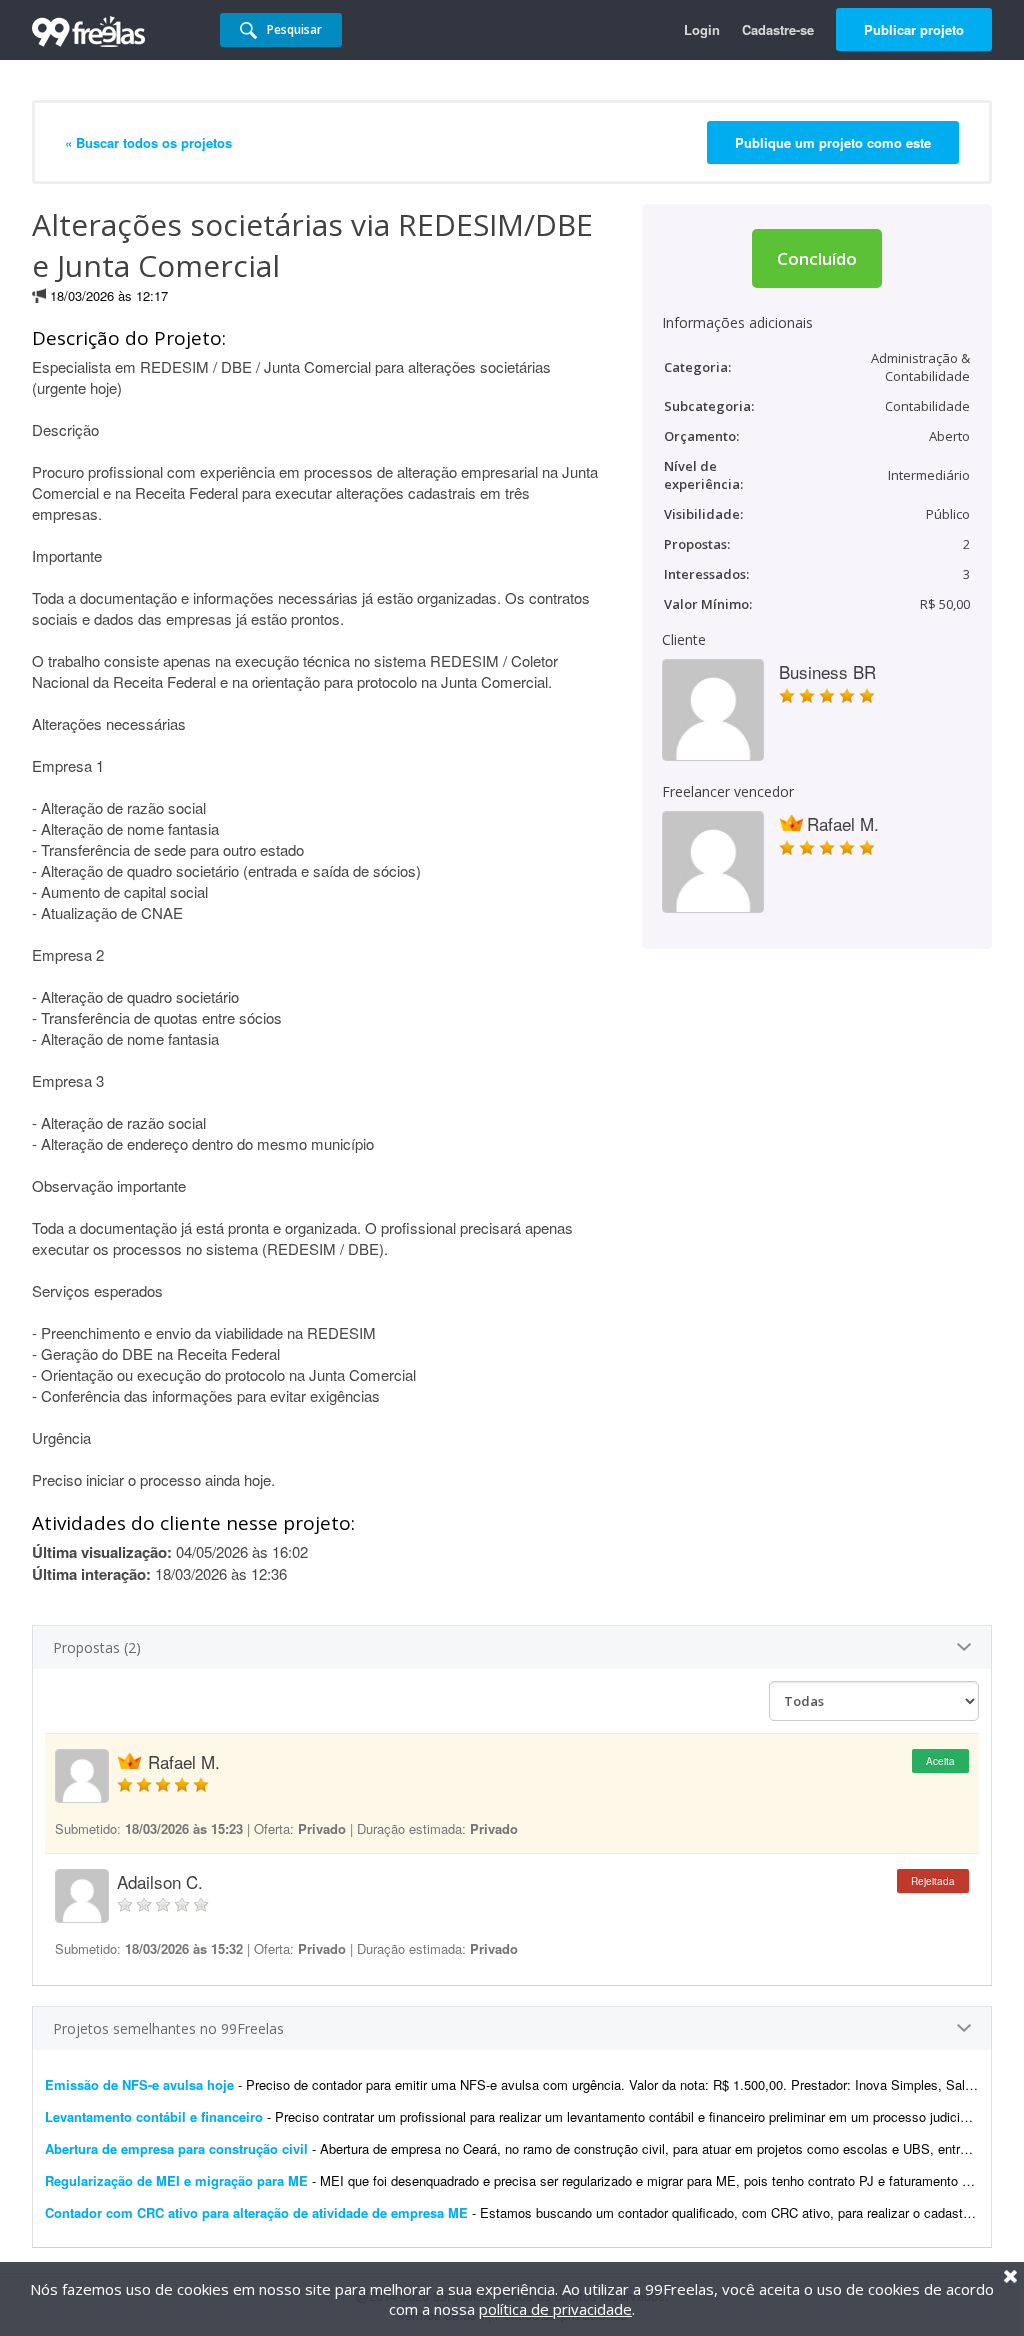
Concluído (817, 258)
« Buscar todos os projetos (148, 142)
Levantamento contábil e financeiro (154, 2116)
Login (702, 29)
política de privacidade (555, 2309)
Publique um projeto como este (833, 142)
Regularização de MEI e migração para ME (176, 2180)
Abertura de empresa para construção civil (176, 2148)
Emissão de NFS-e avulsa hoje (141, 2084)
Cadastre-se (778, 29)
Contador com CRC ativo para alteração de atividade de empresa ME (256, 2212)
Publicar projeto (914, 29)
